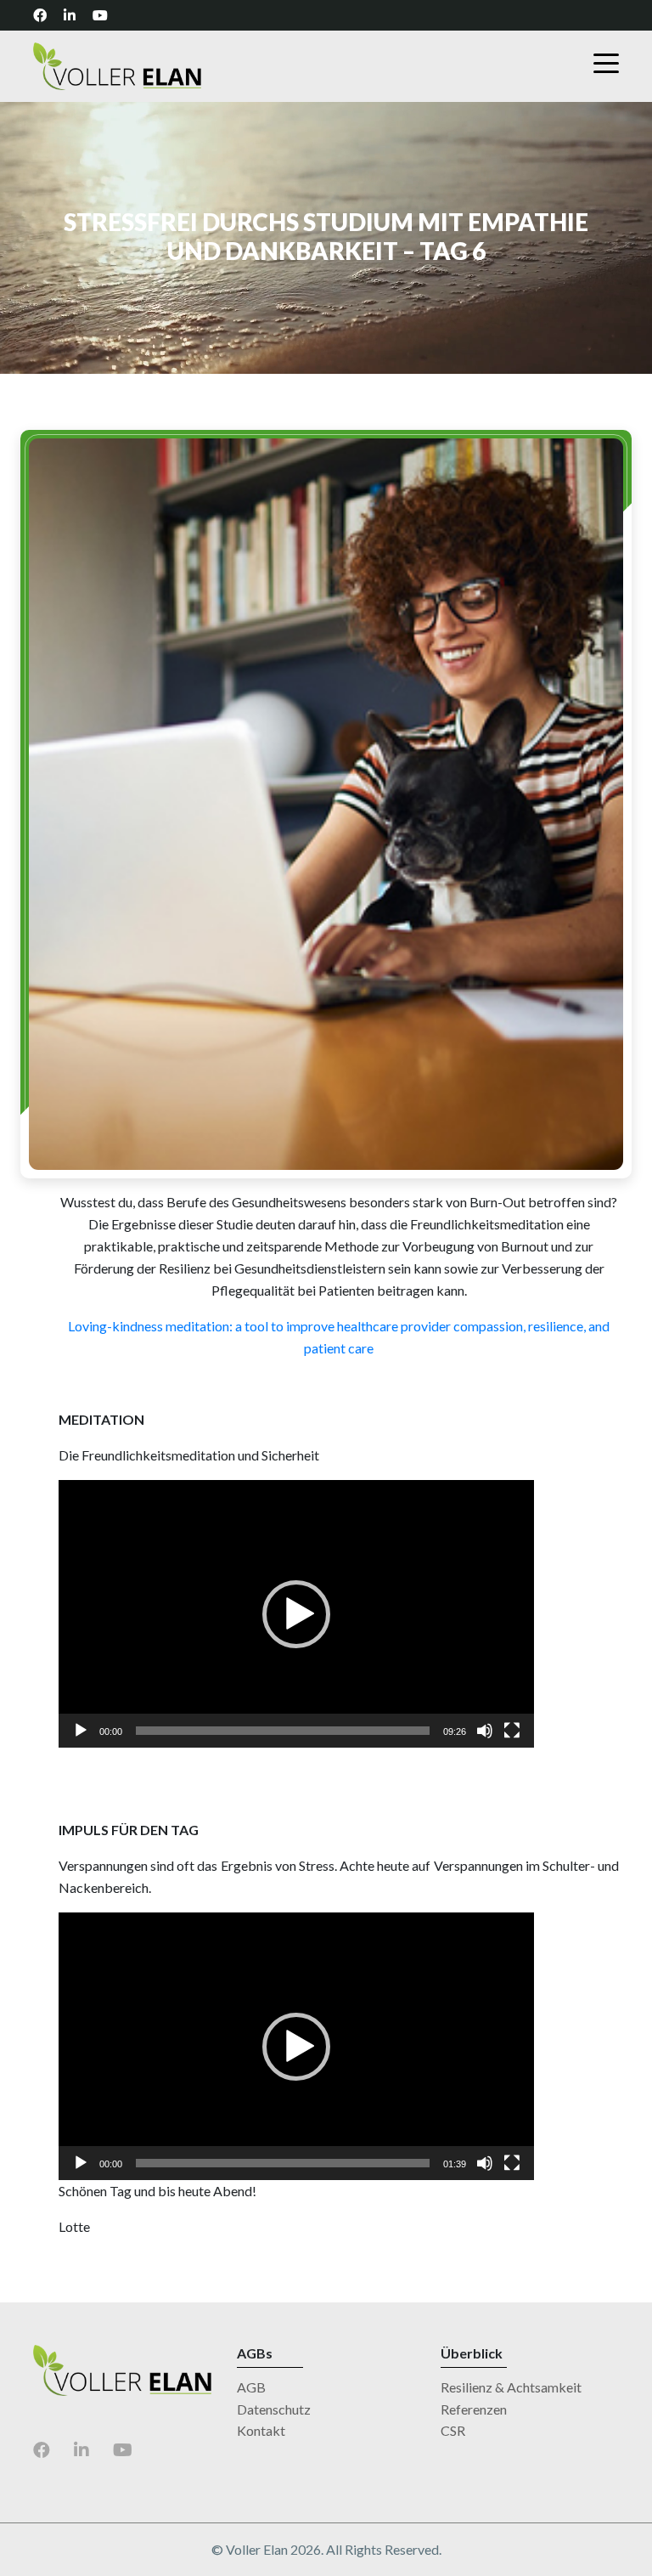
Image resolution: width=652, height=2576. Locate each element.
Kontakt (261, 2430)
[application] (296, 1614)
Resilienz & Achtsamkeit (511, 2387)
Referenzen (474, 2409)
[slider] (283, 1731)
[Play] (81, 1731)
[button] (296, 1614)
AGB (251, 2387)
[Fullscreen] (512, 1731)
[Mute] (485, 1731)
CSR (453, 2430)
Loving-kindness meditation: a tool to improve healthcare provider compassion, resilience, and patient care (339, 1337)
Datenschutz (274, 2409)
